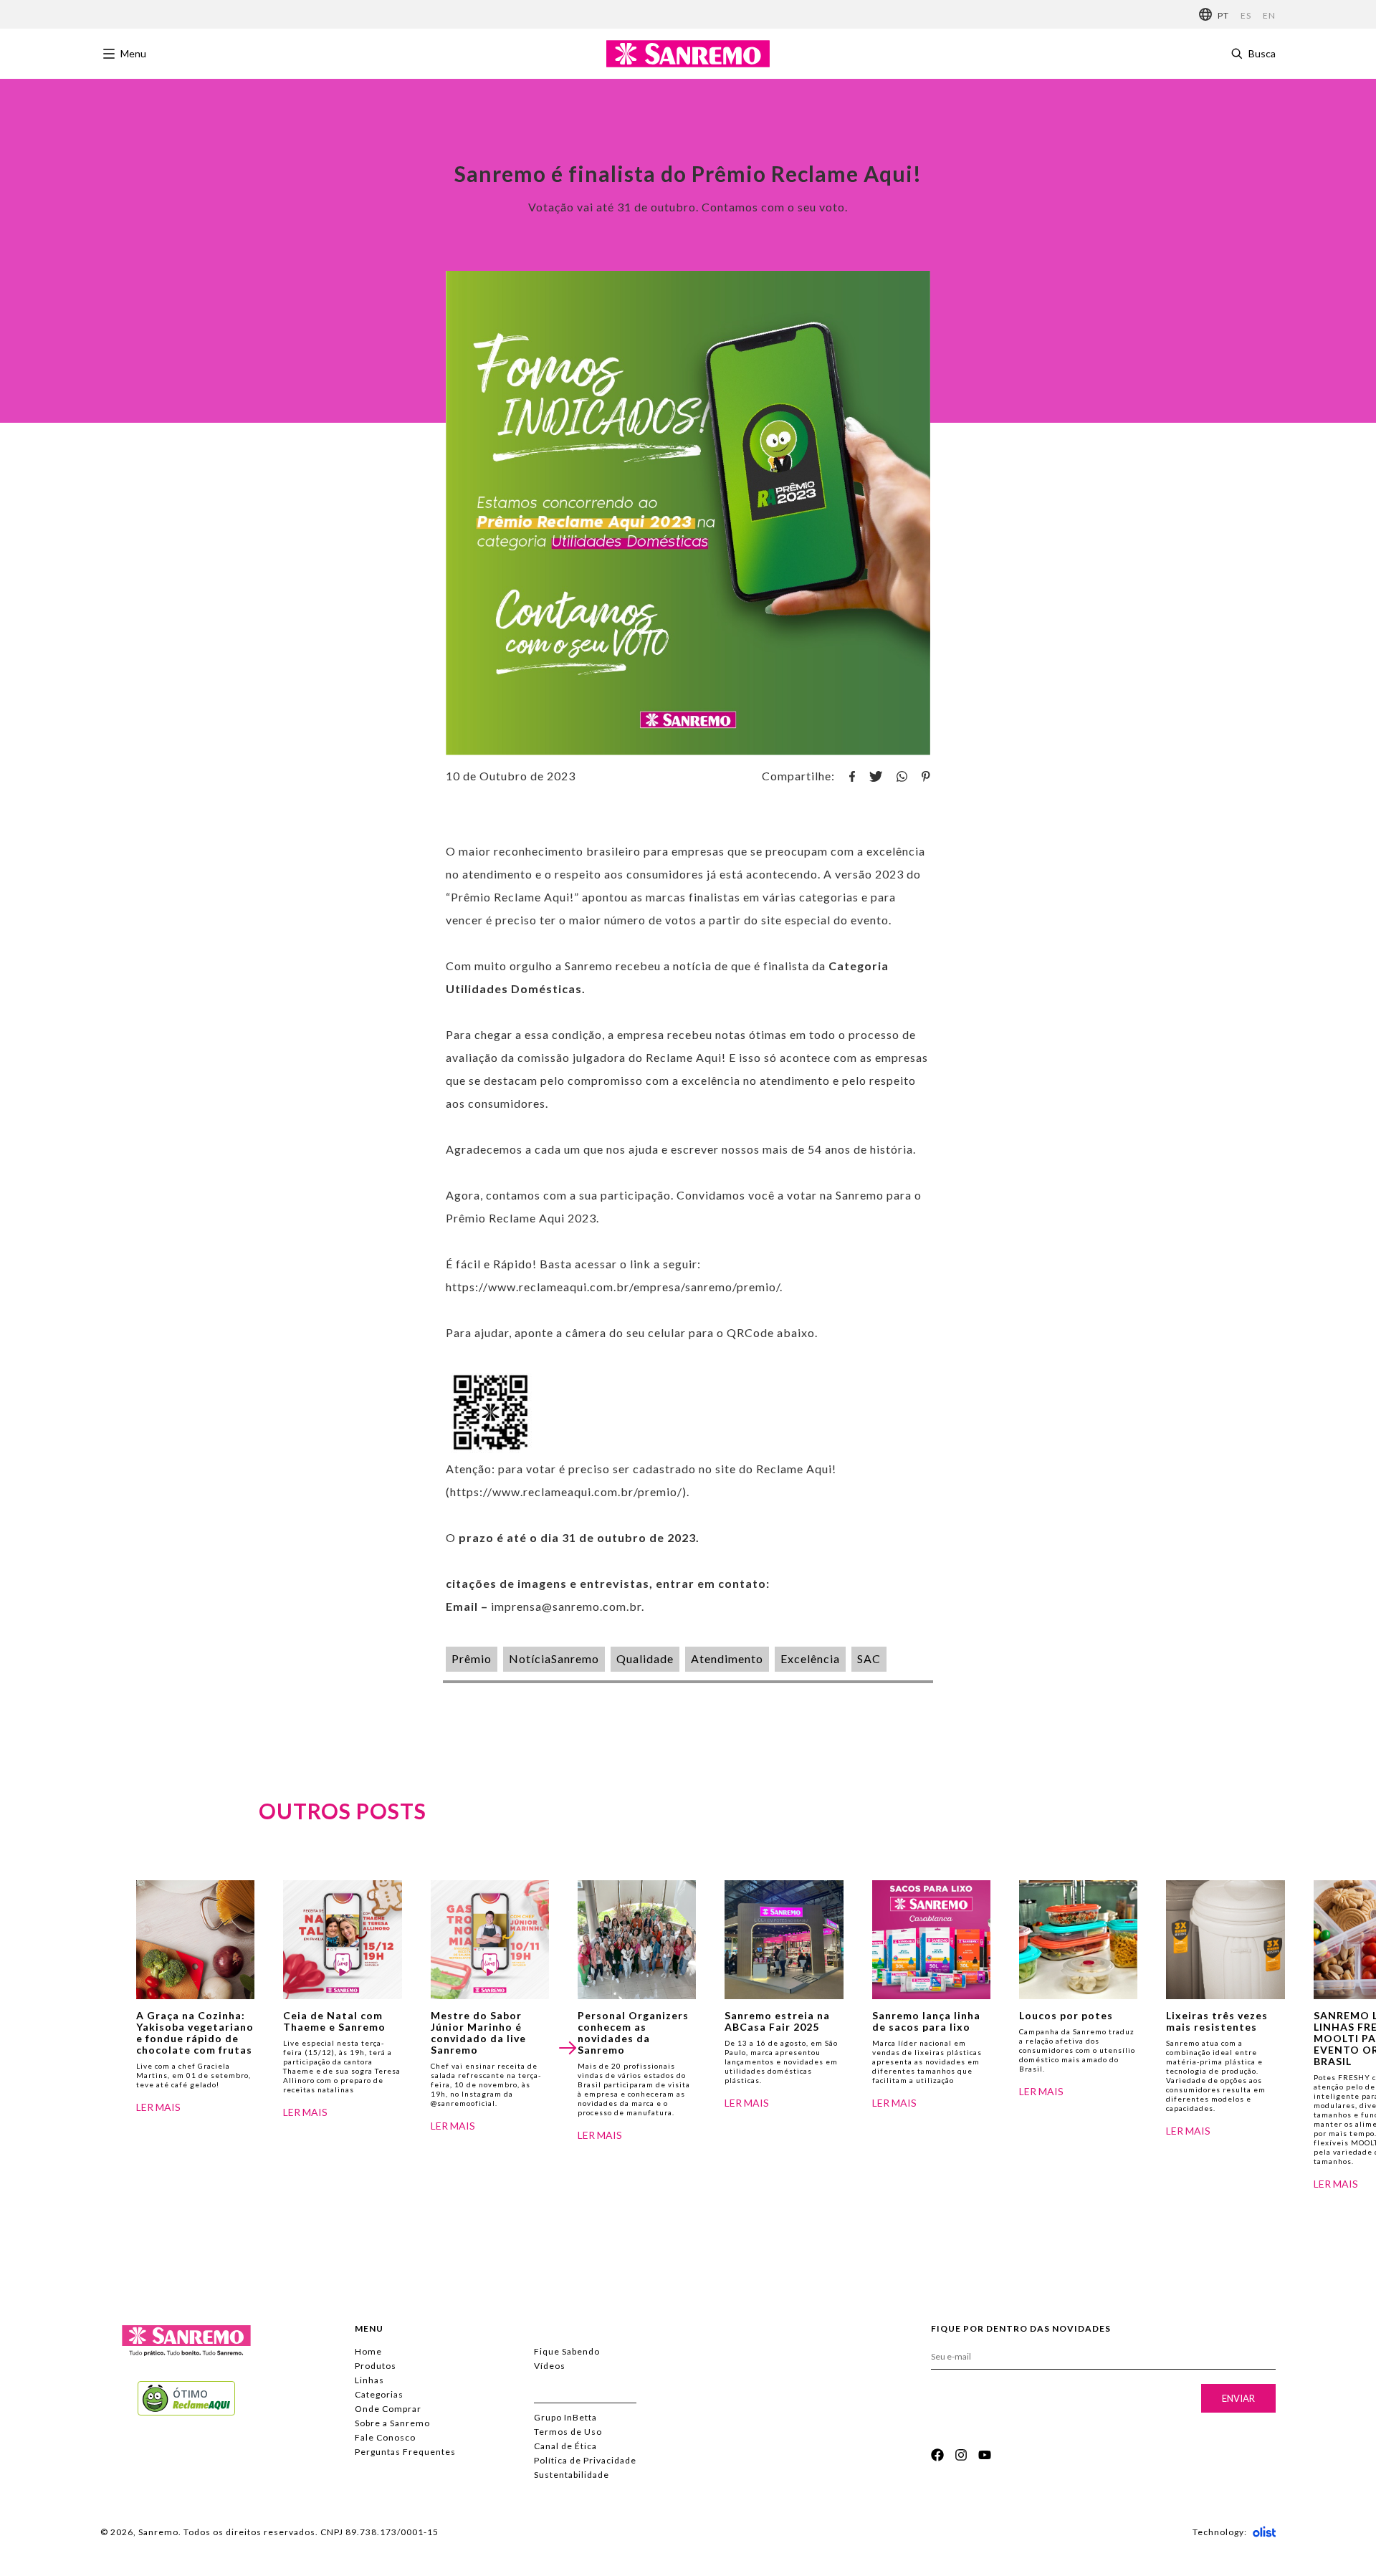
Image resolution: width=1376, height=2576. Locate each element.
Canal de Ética (565, 2446)
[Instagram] (961, 2455)
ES (1246, 15)
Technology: (1220, 2532)
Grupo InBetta (565, 2417)
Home (368, 2351)
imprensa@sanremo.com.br (566, 1606)
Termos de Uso (568, 2432)
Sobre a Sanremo (392, 2423)
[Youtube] (985, 2455)
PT (1223, 15)
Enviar (1238, 2398)
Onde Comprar (388, 2409)
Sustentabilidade (572, 2475)
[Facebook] (937, 2455)
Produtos (376, 2366)
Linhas (369, 2380)
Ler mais (158, 2107)
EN (1269, 15)
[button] (568, 2048)
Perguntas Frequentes (405, 2452)
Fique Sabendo (567, 2351)
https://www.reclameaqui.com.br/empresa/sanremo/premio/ (613, 1287)
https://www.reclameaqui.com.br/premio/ (566, 1492)
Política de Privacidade (585, 2460)
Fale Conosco (385, 2437)
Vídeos (550, 2366)
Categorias (379, 2394)
